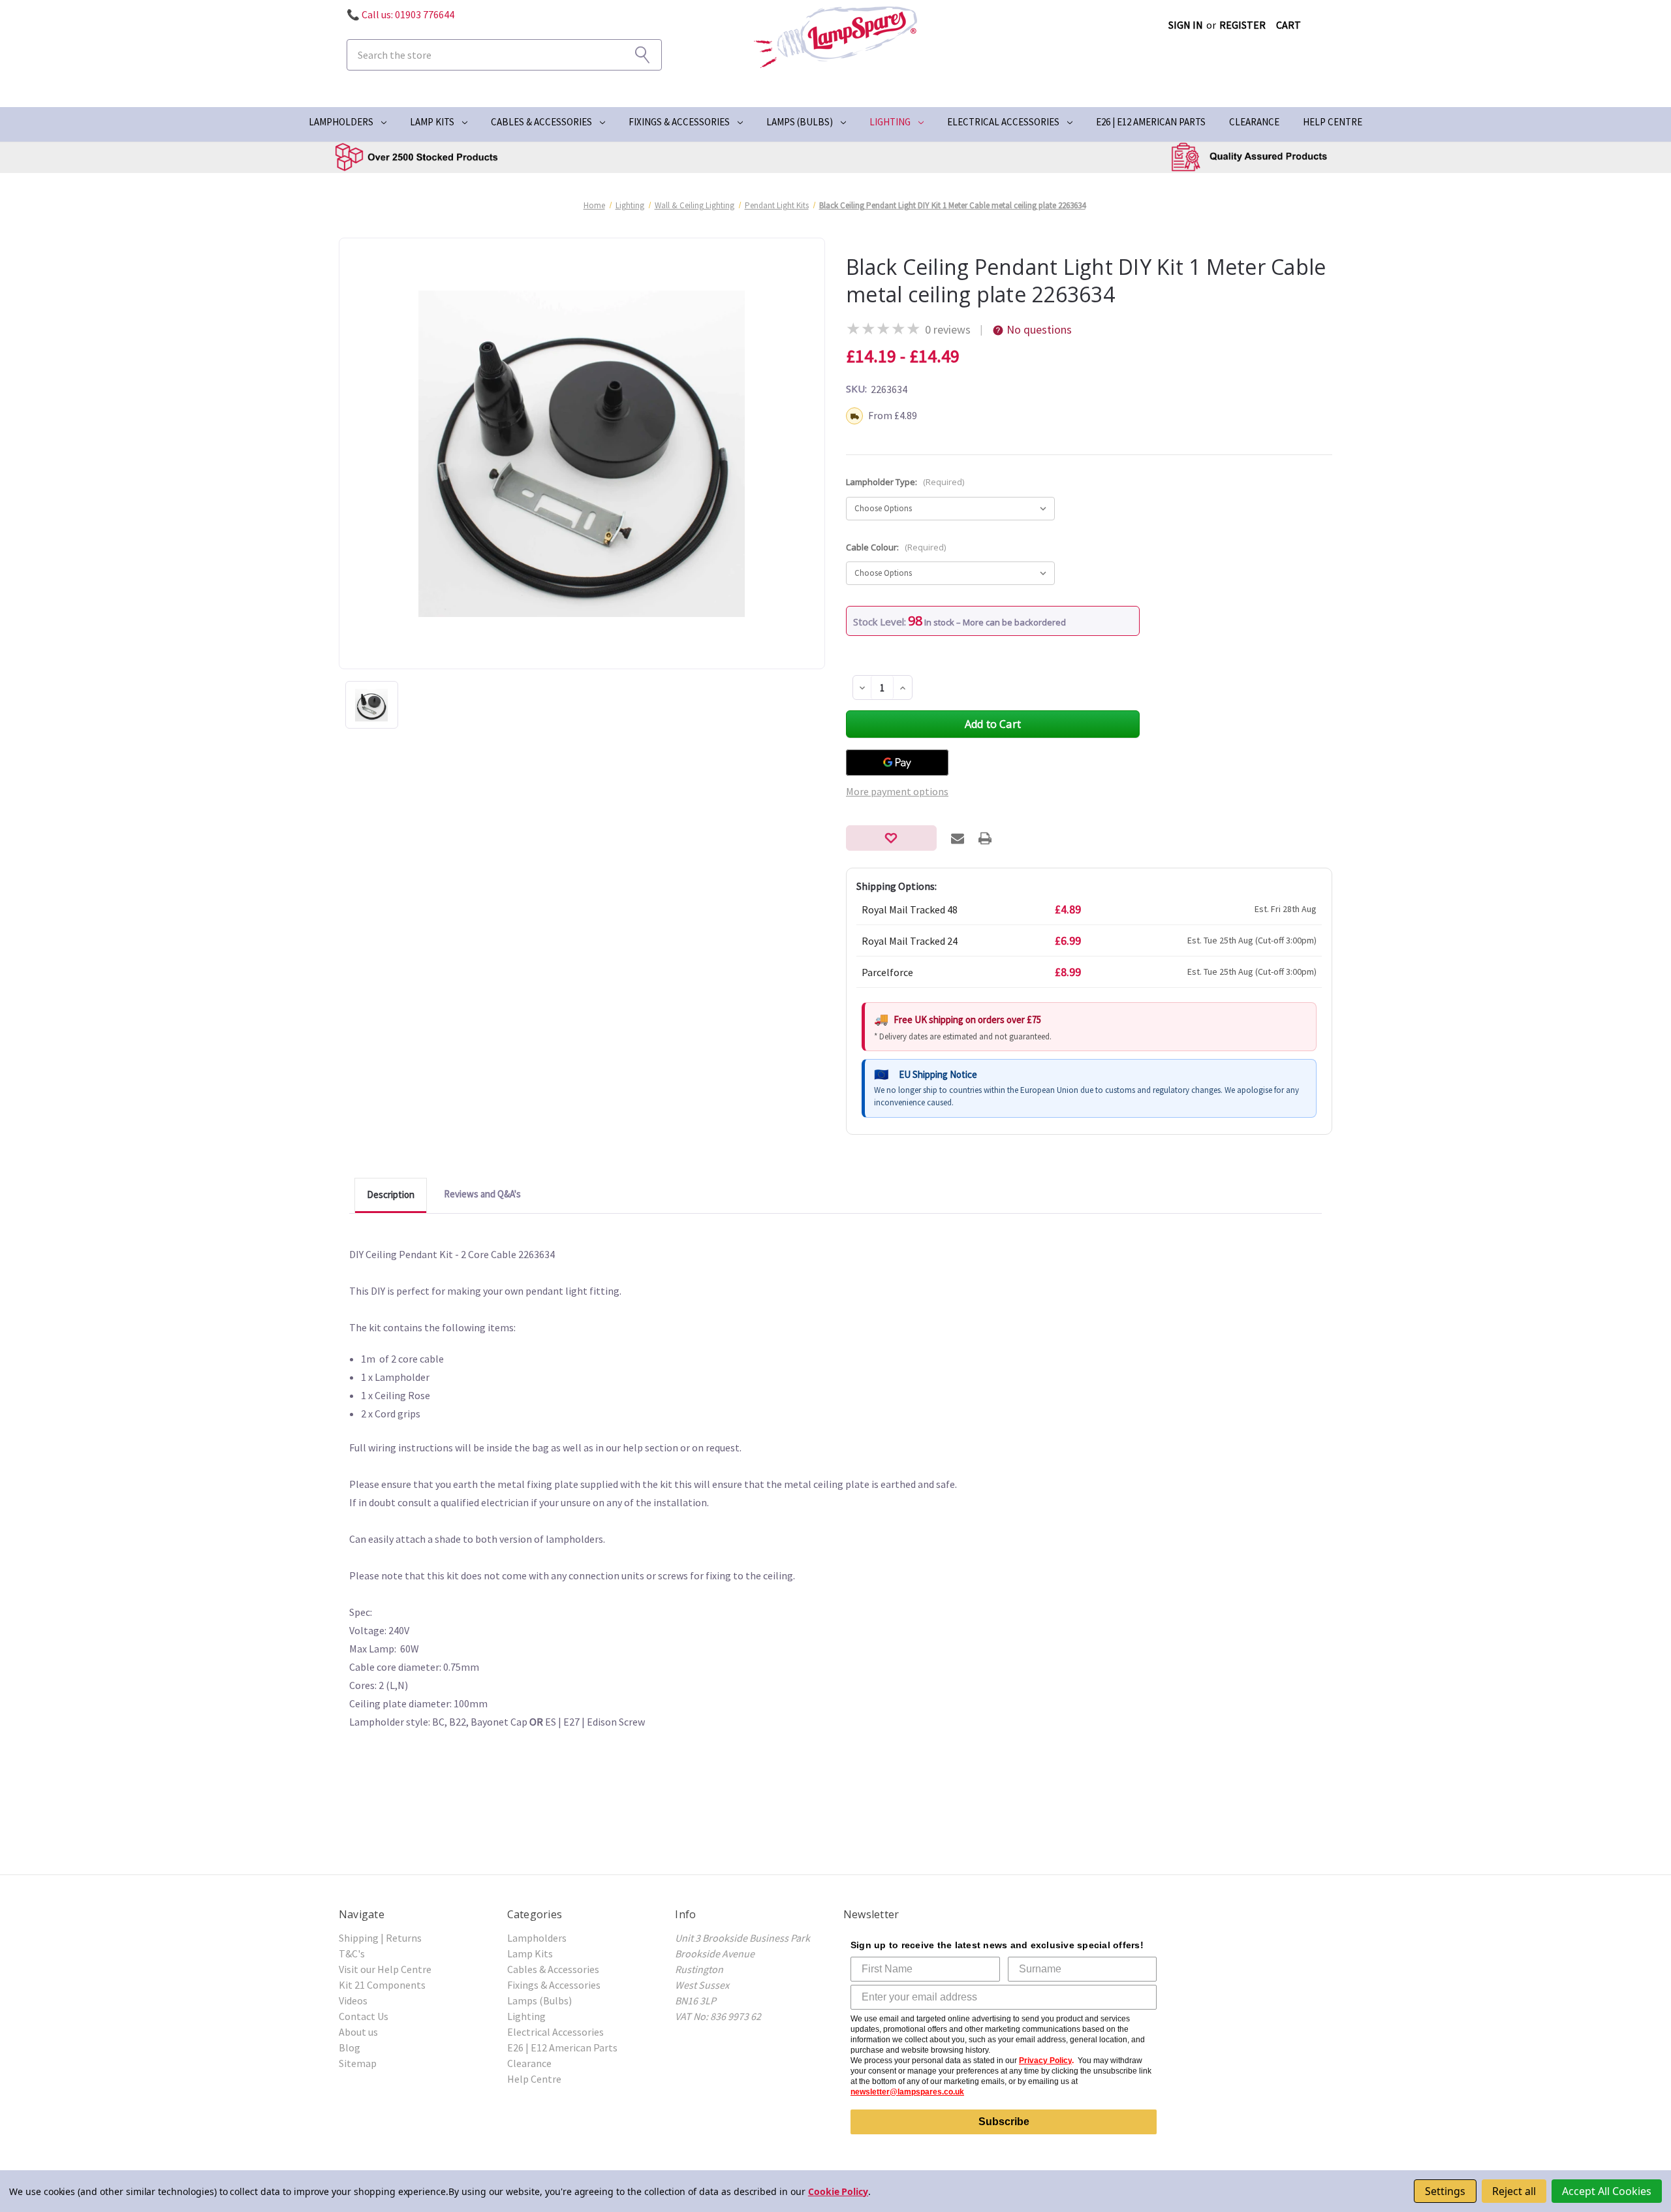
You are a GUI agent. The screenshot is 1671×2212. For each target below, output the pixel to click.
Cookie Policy (838, 2191)
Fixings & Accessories (679, 122)
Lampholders (341, 122)
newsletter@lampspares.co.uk (907, 2092)
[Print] (985, 838)
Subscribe (1004, 2122)
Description (391, 1194)
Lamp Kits (432, 122)
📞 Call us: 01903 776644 (400, 14)
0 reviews (948, 329)
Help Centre (1333, 122)
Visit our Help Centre (385, 1969)
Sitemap (358, 2063)
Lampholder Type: (905, 482)
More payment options (897, 791)
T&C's (352, 1953)
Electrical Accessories (1003, 122)
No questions (1039, 329)
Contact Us (364, 2016)
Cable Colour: (896, 547)
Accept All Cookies (1607, 2191)
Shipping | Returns (380, 1938)
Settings (1445, 2191)
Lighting (890, 122)
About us (358, 2032)
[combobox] (504, 55)
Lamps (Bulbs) (800, 122)
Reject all (1514, 2191)
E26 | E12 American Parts (1151, 122)
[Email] (958, 838)
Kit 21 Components (382, 1985)
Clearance (1254, 122)
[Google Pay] (897, 763)
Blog (350, 2047)
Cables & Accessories (541, 122)
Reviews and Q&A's (482, 1194)
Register (1242, 25)
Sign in (1186, 25)
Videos (353, 2000)
